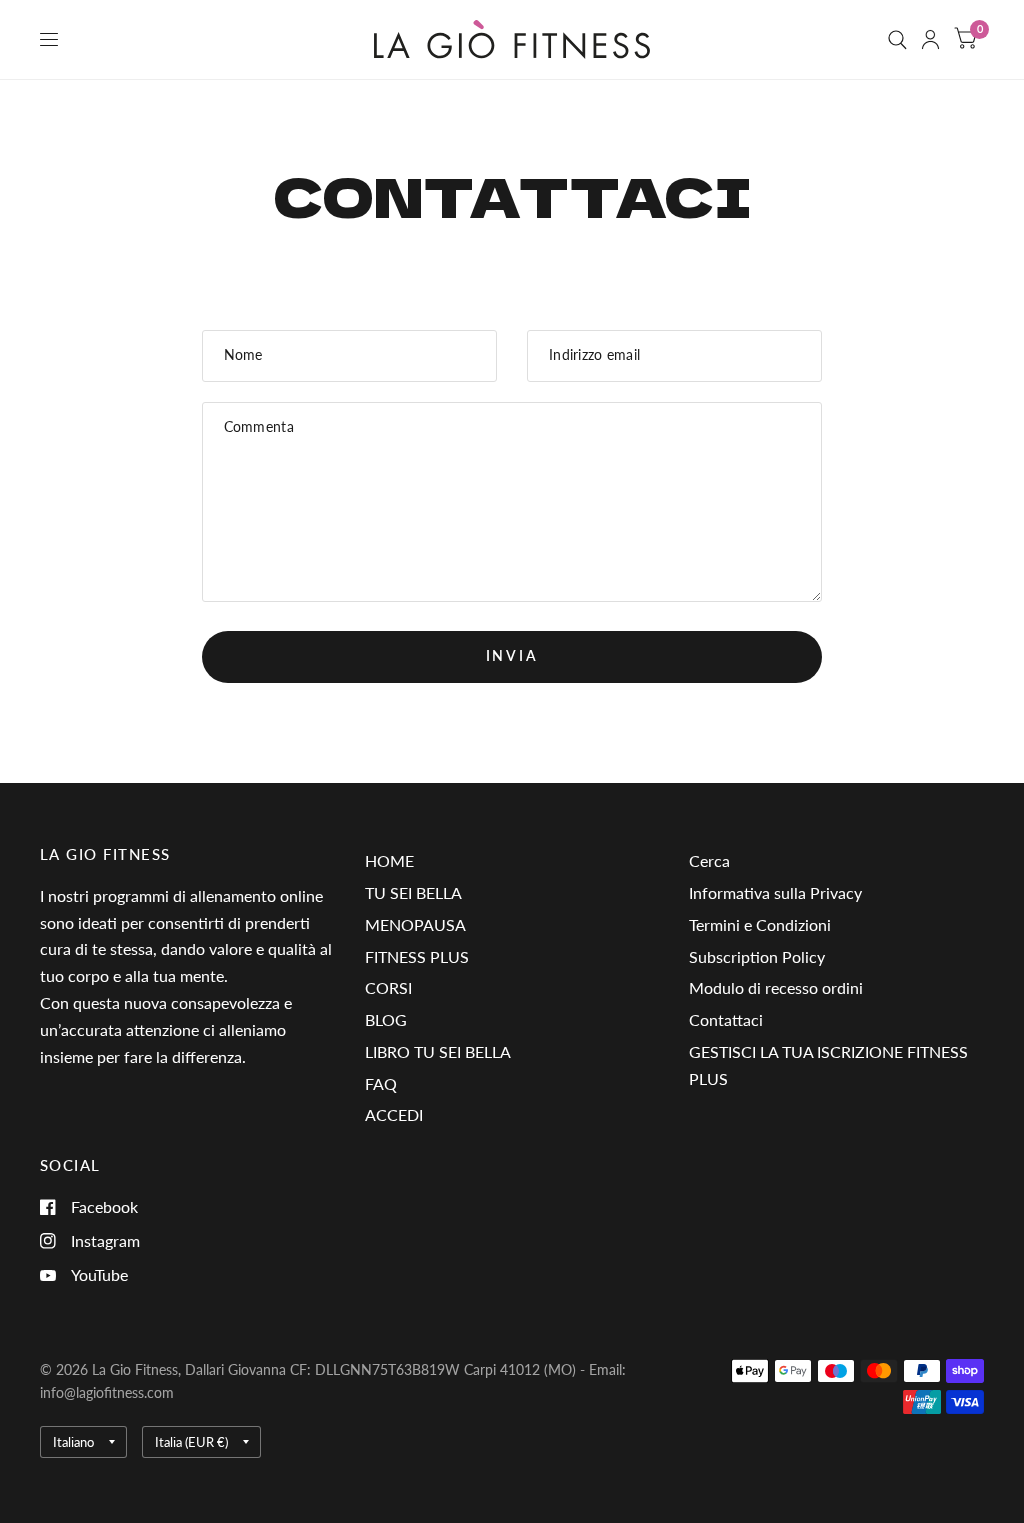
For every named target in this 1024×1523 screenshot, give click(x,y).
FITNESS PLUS (417, 956)
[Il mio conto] (930, 39)
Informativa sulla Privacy (775, 892)
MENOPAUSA (415, 924)
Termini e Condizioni (760, 924)
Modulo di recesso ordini (776, 987)
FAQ (381, 1083)
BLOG (386, 1019)
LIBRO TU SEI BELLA (438, 1051)
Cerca (709, 860)
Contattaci (726, 1019)
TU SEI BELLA (413, 892)
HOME (389, 860)
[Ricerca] (897, 39)
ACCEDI (394, 1114)
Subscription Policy (757, 956)
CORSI (388, 987)
